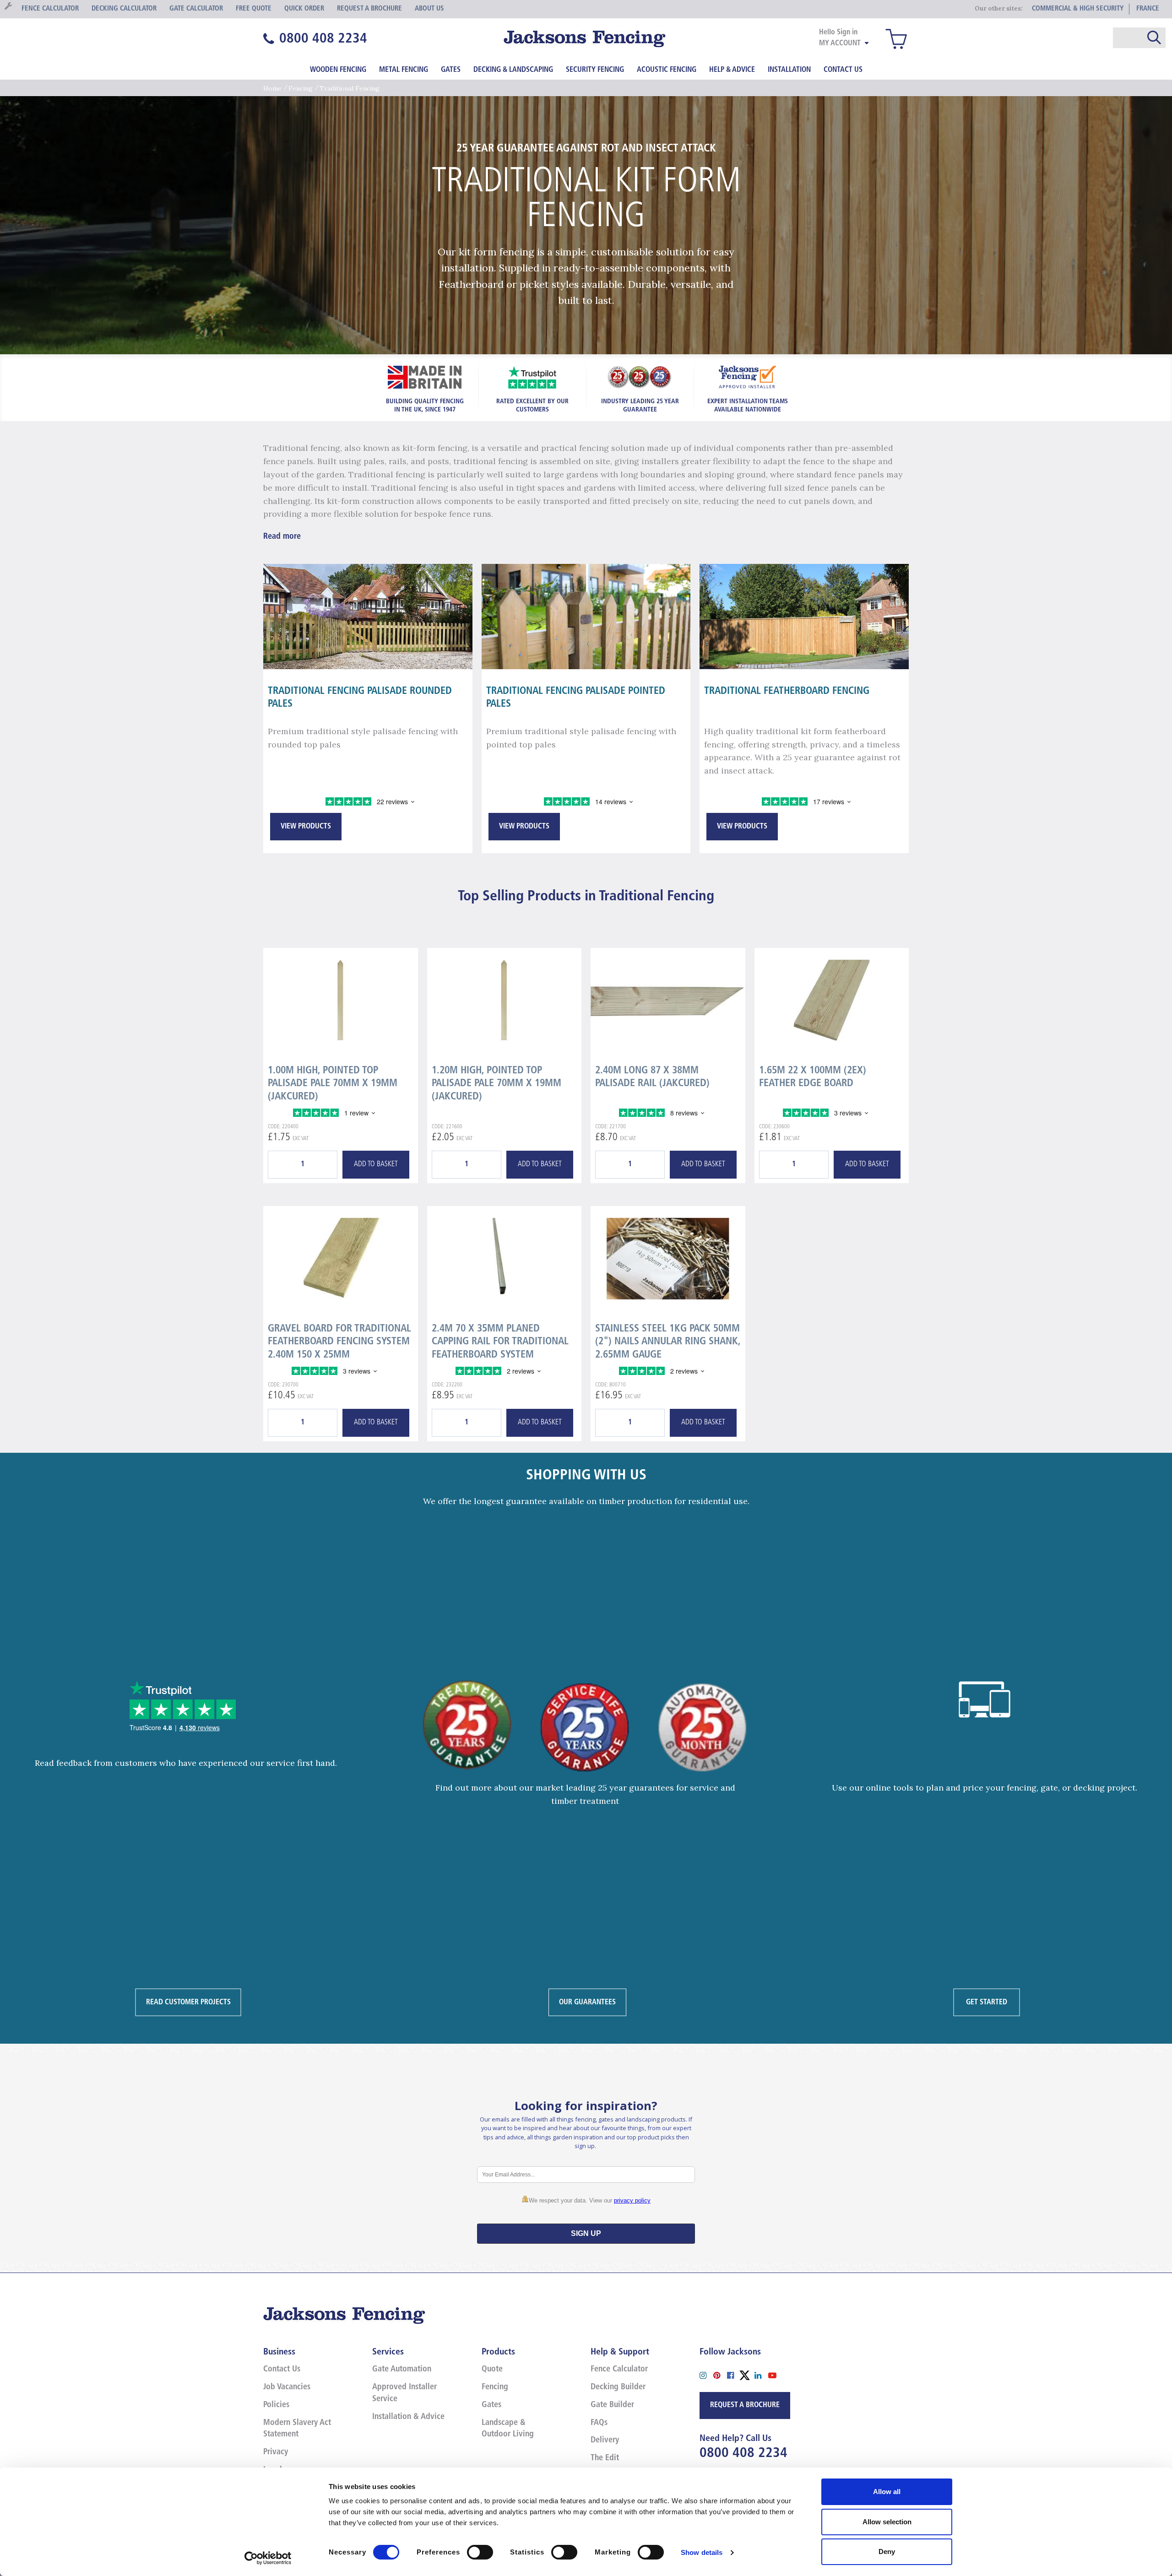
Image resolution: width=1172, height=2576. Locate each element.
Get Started (987, 2002)
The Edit (605, 2458)
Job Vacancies (287, 2387)
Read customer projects (188, 2002)
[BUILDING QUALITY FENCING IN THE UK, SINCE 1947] (425, 376)
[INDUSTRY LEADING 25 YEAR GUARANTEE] (640, 376)
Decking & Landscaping (513, 70)
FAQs (599, 2423)
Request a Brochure (745, 2405)
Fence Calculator (619, 2370)
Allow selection (887, 2522)
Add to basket (376, 1164)
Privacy (276, 2452)
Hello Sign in (838, 32)
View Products (306, 827)
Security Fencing (595, 70)
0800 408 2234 (743, 2454)
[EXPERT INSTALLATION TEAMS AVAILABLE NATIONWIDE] (748, 376)
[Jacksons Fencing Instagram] (706, 2374)
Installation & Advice (408, 2417)
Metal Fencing (404, 70)
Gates (451, 70)
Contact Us (843, 70)
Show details (702, 2552)
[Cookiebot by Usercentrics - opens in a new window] (268, 2558)
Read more (282, 537)
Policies (276, 2405)
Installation (789, 70)
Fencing (301, 88)
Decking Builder (618, 2387)
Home (272, 88)
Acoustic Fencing (667, 70)
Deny (887, 2552)
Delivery (605, 2441)
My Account (840, 43)
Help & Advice (732, 70)
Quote (492, 2370)
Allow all (887, 2492)
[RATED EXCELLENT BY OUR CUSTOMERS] (532, 376)
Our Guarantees (587, 2002)
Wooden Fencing (338, 70)
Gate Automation (402, 2370)
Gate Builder (612, 2405)
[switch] (480, 2552)
